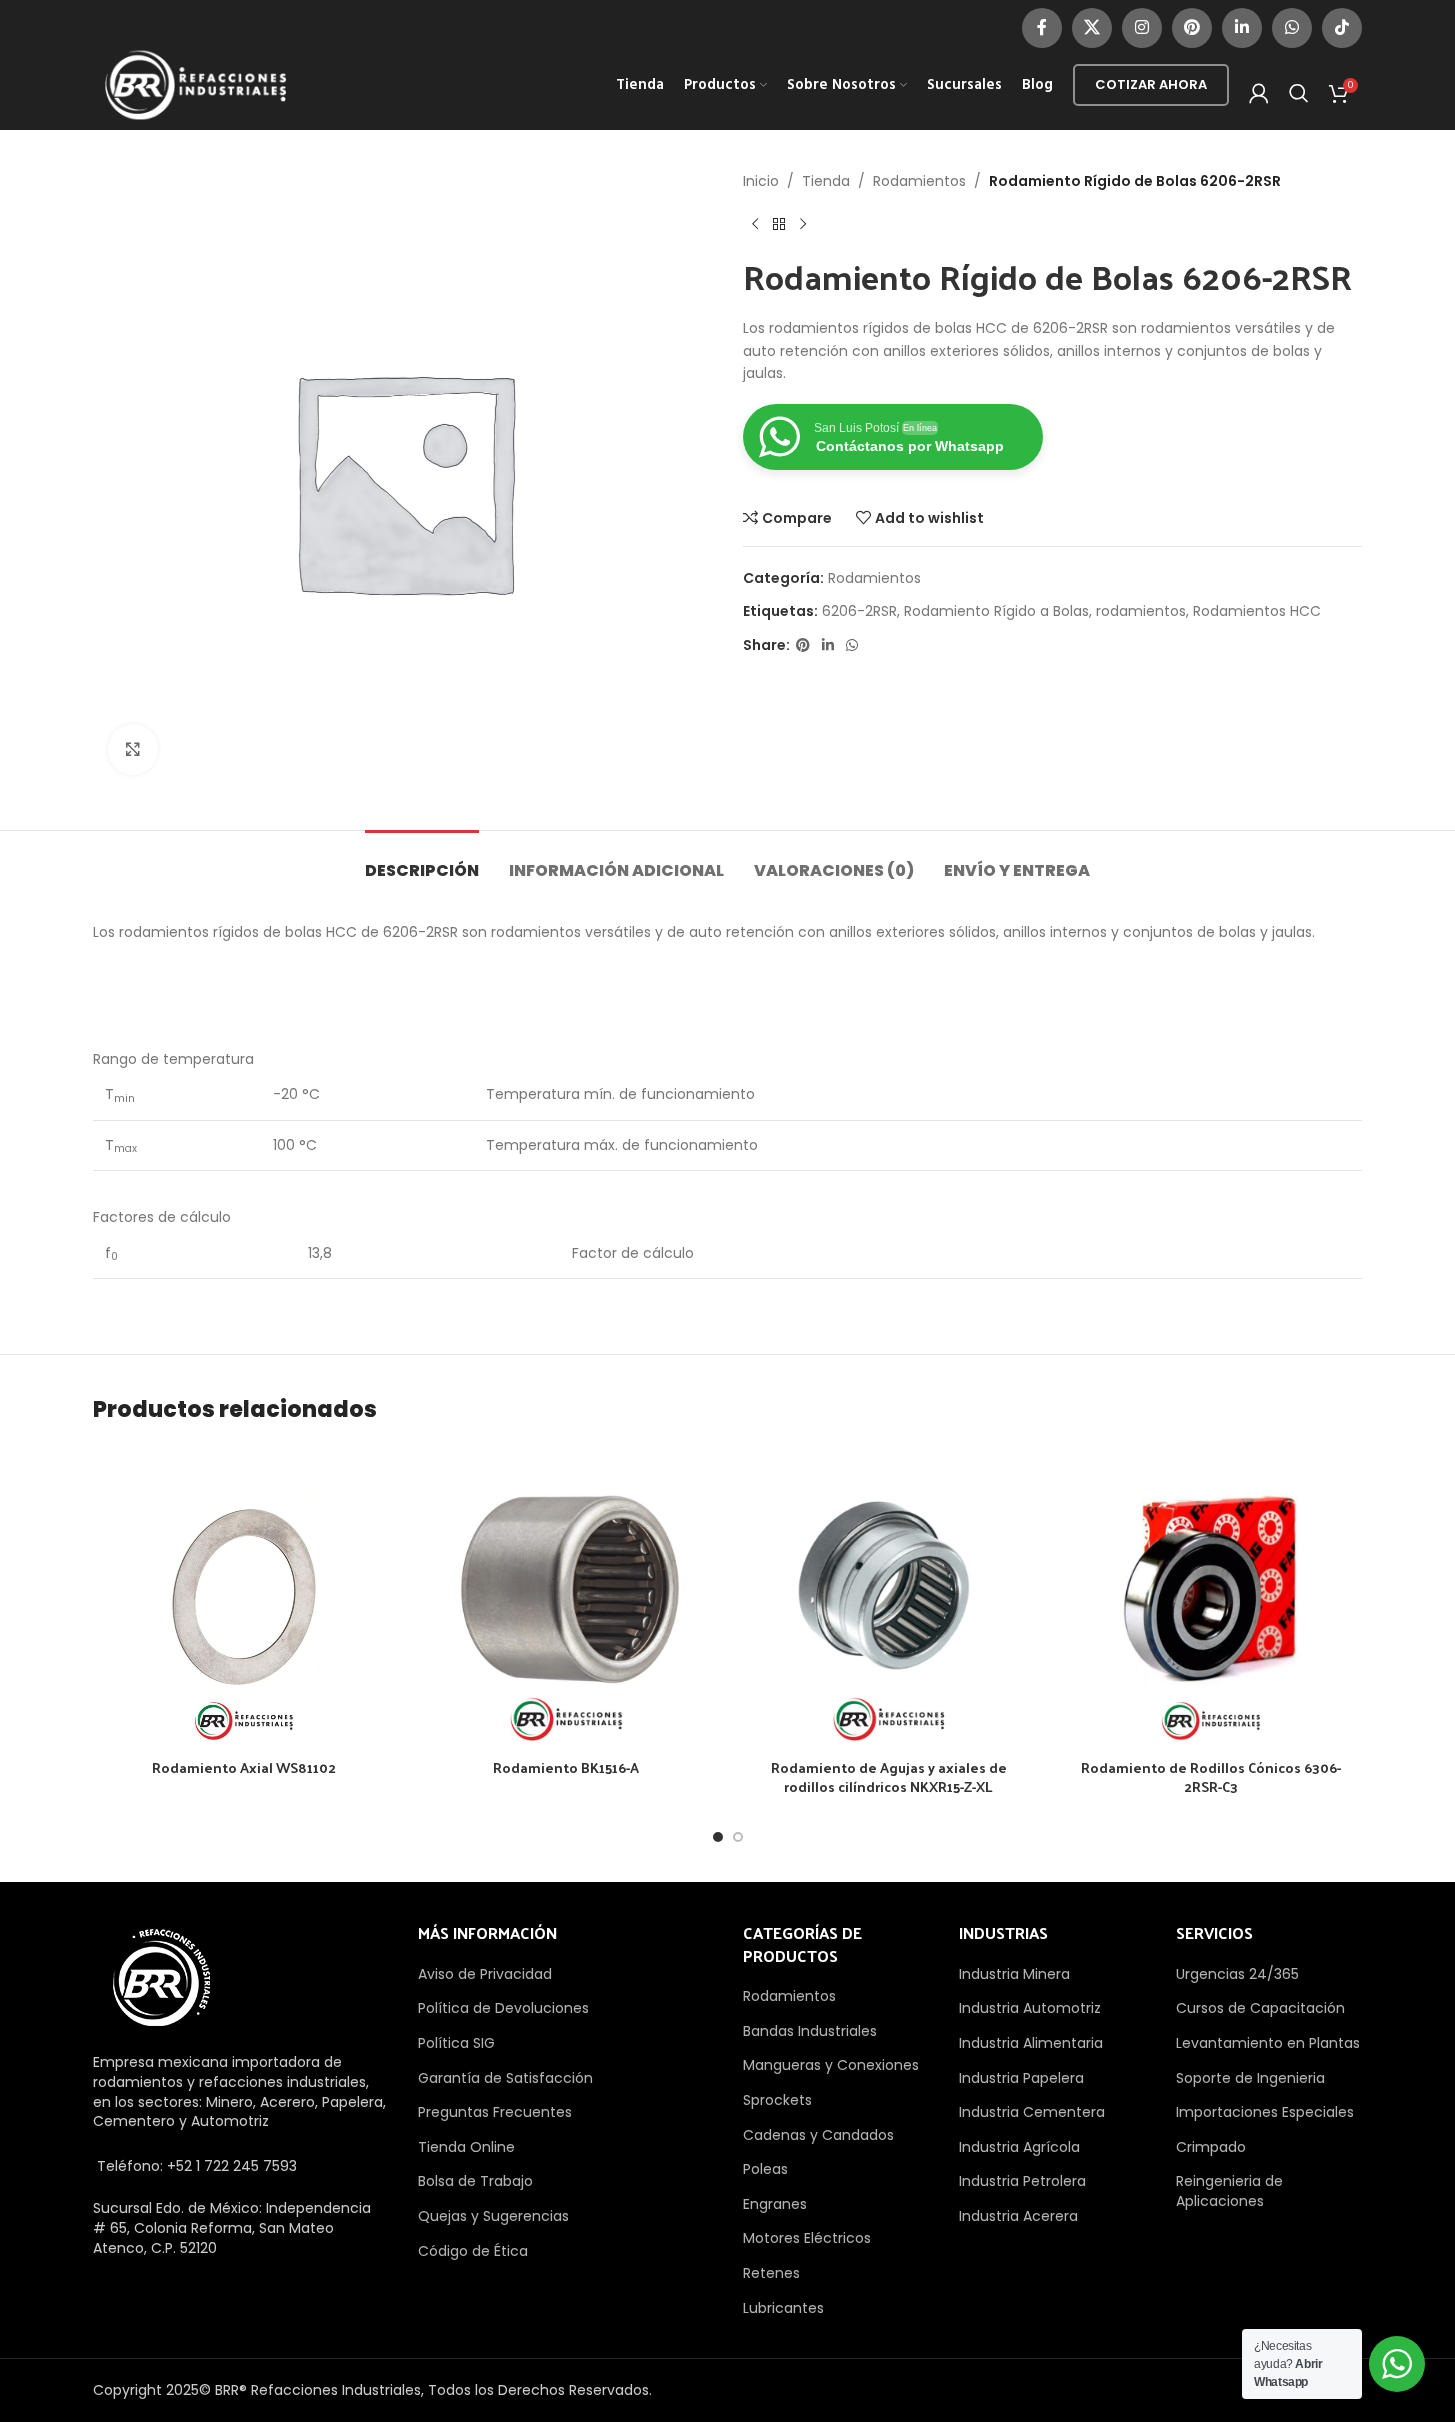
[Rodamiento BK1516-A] (566, 1597)
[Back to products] (779, 224)
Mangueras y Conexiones (831, 2065)
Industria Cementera (1032, 2112)
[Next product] (803, 224)
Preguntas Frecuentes (495, 2112)
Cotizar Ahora (1151, 84)
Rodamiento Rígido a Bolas (996, 611)
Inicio (761, 181)
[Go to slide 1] (718, 1837)
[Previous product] (755, 224)
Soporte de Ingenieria (1250, 2078)
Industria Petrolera (1022, 2181)
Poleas (765, 2169)
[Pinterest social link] (1192, 28)
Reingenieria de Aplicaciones (1229, 2191)
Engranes (775, 2204)
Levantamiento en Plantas (1268, 2043)
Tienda (826, 181)
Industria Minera (1014, 1974)
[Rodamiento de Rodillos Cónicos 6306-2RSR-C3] (1211, 1597)
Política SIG (456, 2043)
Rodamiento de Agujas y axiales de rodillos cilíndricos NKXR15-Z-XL (889, 1777)
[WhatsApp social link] (1292, 28)
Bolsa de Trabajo (475, 2181)
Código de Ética (473, 2251)
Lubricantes (783, 2308)
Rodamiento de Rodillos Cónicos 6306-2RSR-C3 (1211, 1777)
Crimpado (1211, 2147)
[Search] (1299, 93)
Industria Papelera (1021, 2078)
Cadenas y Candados (818, 2135)
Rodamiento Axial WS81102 (244, 1767)
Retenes (771, 2273)
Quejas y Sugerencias (493, 2216)
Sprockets (777, 2100)
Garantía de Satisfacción (505, 2078)
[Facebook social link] (1042, 28)
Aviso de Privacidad (485, 1974)
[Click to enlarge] (133, 749)
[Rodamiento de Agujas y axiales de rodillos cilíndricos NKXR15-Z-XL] (889, 1597)
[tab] (422, 860)
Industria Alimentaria (1031, 2043)
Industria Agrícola (1019, 2147)
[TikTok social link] (1342, 28)
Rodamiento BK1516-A (566, 1767)
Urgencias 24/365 (1237, 1974)
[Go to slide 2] (738, 1837)
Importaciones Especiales (1265, 2112)
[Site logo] (196, 84)
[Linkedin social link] (1242, 28)
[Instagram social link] (1142, 28)
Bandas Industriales (810, 2031)
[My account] (1259, 93)
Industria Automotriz (1030, 2008)
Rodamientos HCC (1257, 611)
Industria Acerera (1018, 2216)
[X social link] (1092, 28)
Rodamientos (919, 181)
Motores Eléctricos (807, 2238)
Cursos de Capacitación (1260, 2008)
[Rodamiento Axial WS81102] (244, 1597)
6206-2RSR (859, 611)
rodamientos (1141, 611)
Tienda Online (466, 2147)
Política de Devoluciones (503, 2008)
